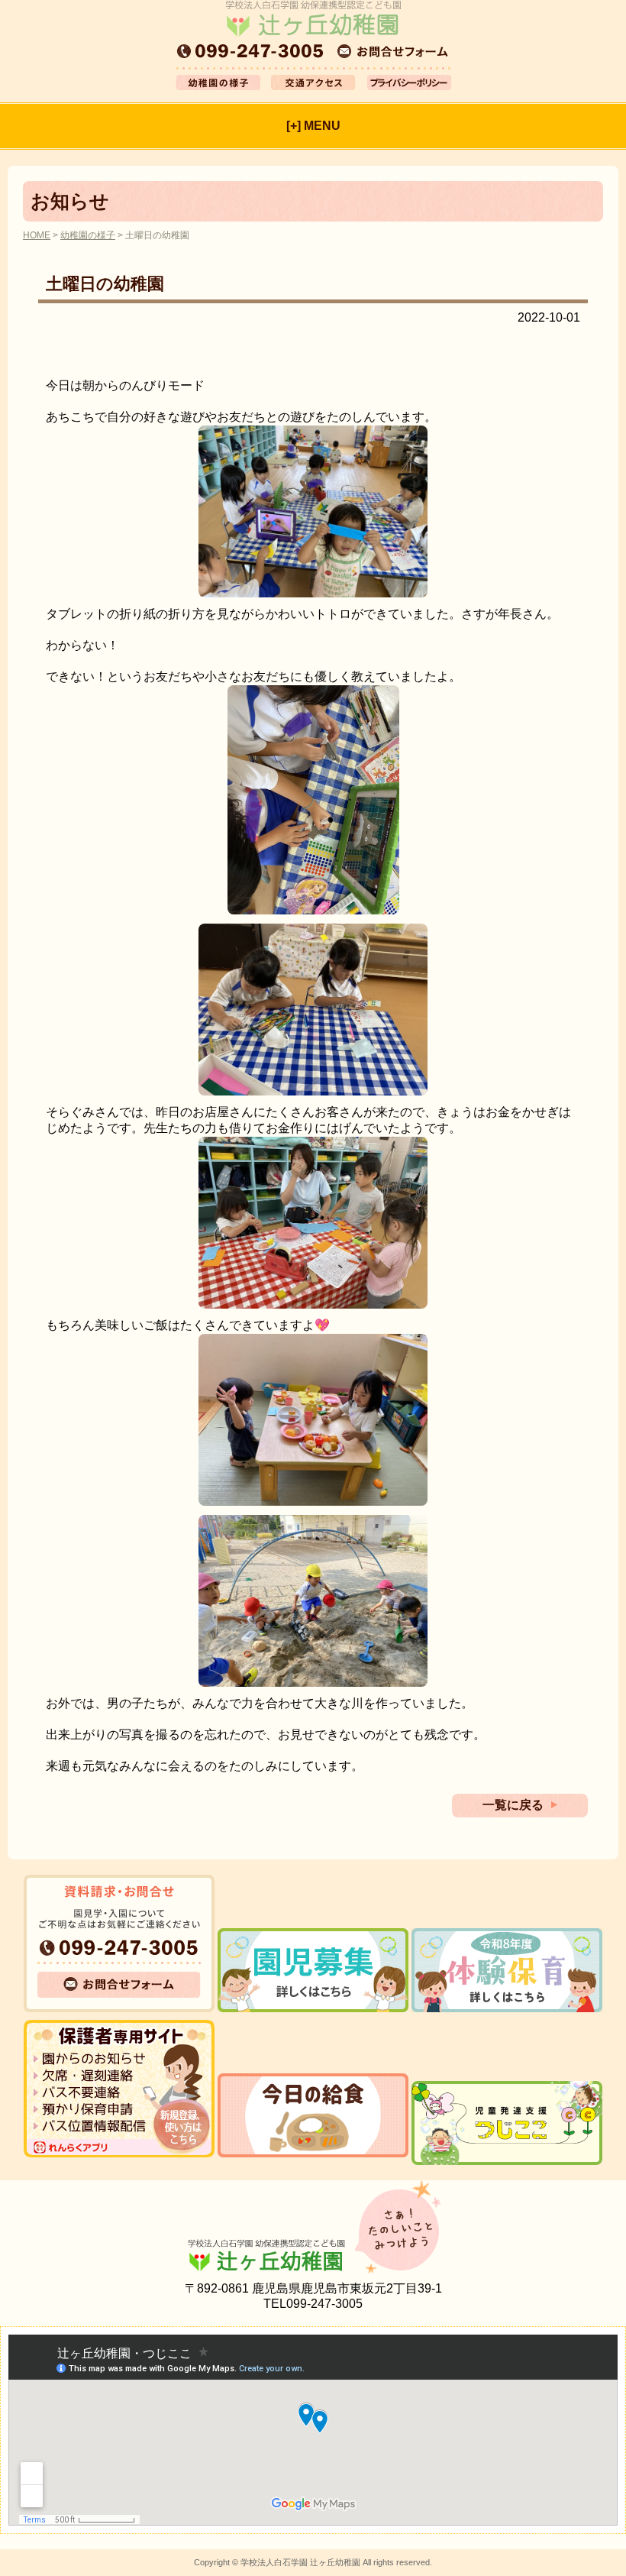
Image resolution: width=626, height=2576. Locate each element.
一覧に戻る (513, 1805)
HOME (37, 235)
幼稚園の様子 (88, 235)
